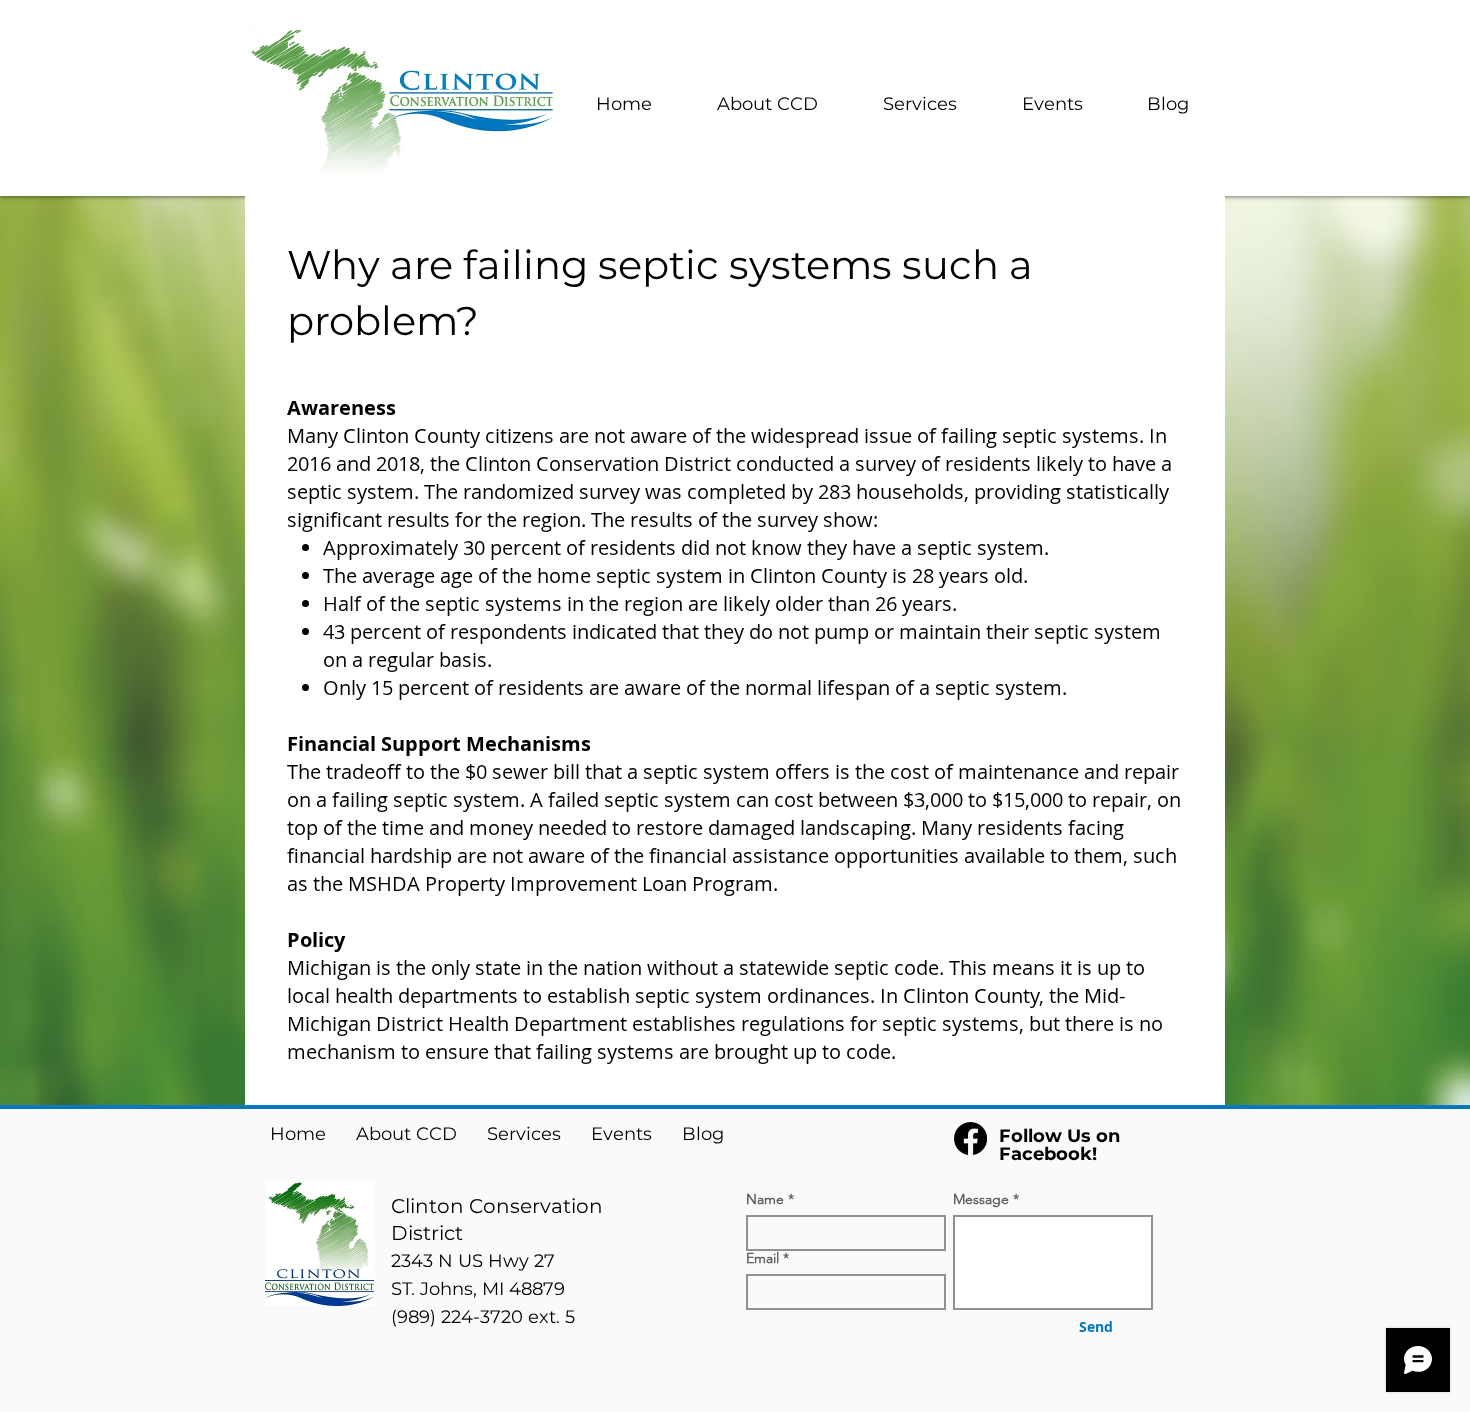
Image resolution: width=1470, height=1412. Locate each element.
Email (762, 1258)
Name (765, 1199)
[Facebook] (970, 1138)
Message (981, 1199)
